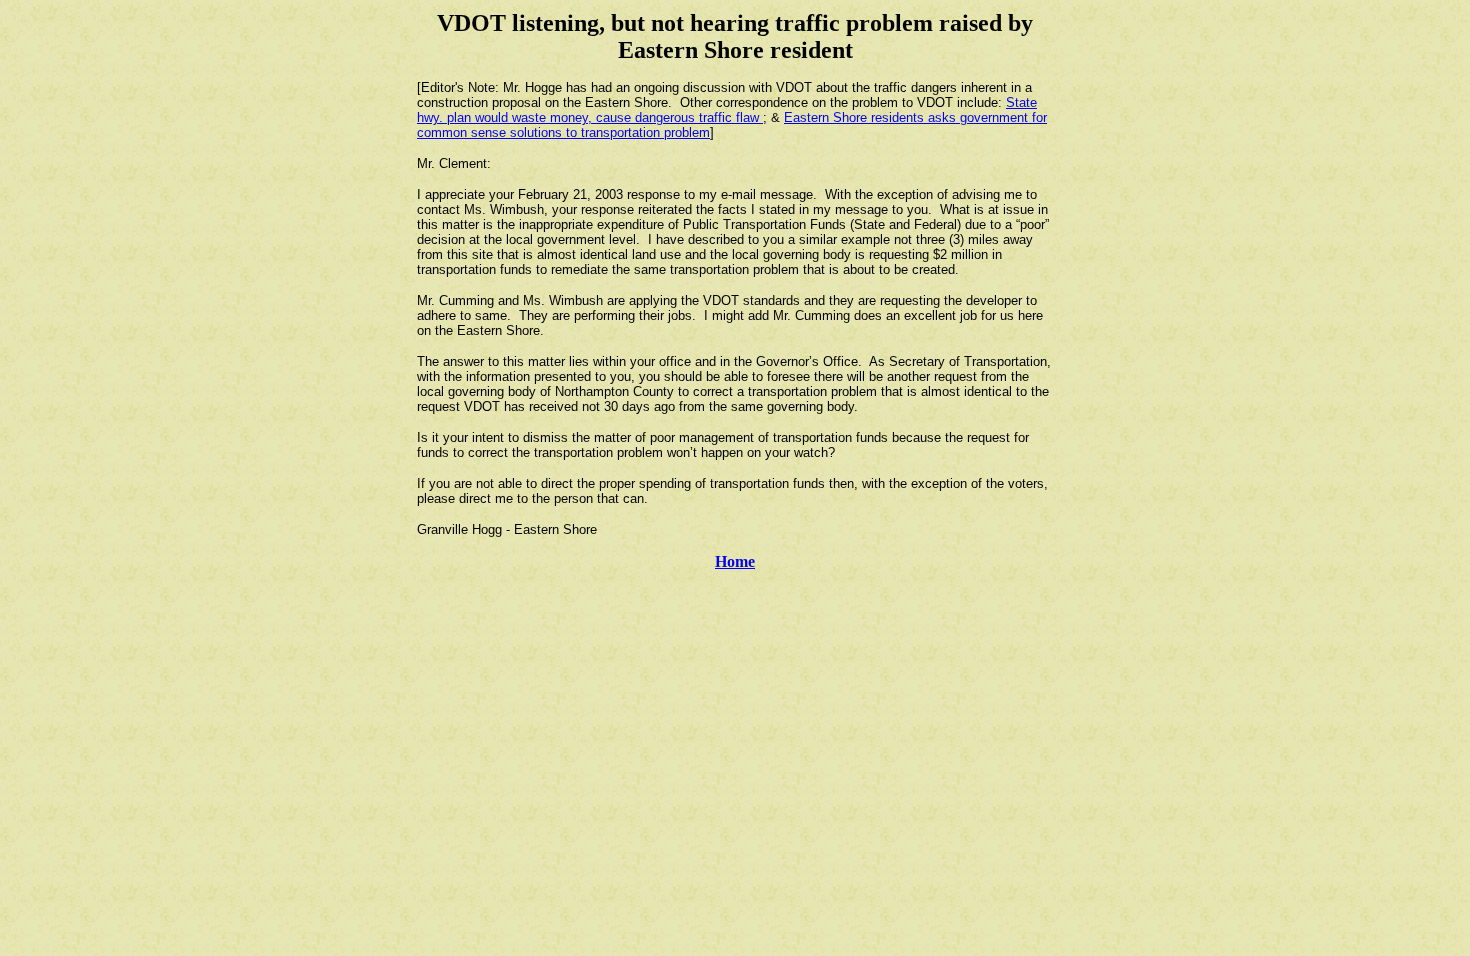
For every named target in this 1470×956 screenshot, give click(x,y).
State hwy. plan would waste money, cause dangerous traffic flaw (727, 110)
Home (735, 561)
